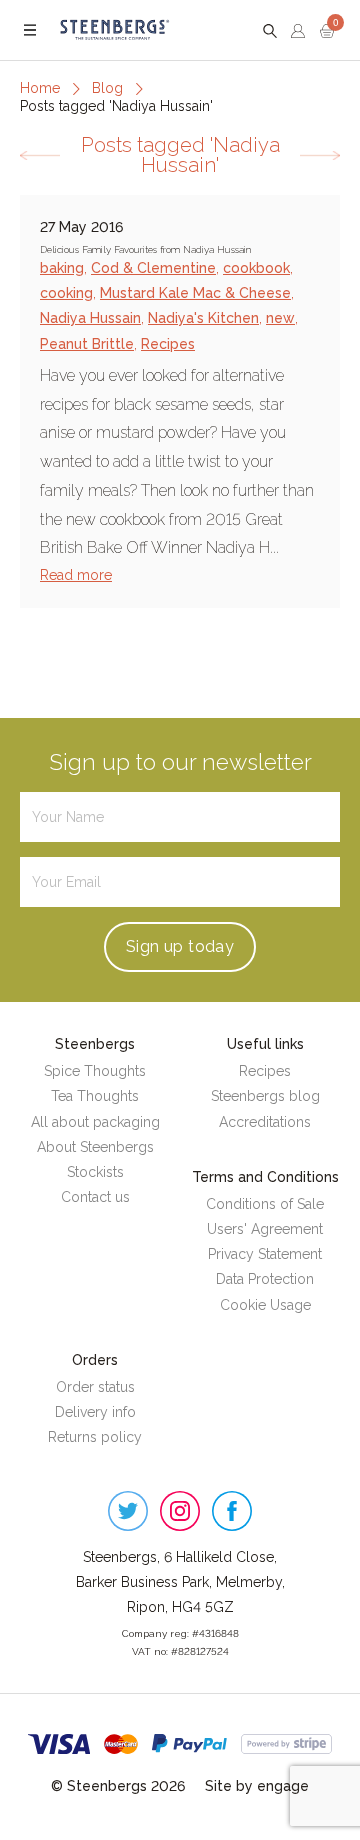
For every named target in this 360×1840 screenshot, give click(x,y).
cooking (66, 293)
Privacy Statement (265, 1254)
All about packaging (95, 1122)
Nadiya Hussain (90, 318)
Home (40, 88)
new (280, 318)
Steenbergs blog (265, 1096)
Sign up (180, 946)
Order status (95, 1387)
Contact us (95, 1197)
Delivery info (95, 1412)
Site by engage (257, 1786)
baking (62, 268)
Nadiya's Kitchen (203, 318)
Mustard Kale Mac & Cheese (195, 293)
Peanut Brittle (87, 344)
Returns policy (95, 1437)
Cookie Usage (265, 1305)
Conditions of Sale (265, 1204)
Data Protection (265, 1279)
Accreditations (265, 1122)
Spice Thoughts (95, 1071)
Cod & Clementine (153, 268)
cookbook (256, 268)
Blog (107, 88)
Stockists (95, 1172)
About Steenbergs (95, 1147)
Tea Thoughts (95, 1096)
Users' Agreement (265, 1229)
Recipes (168, 344)
